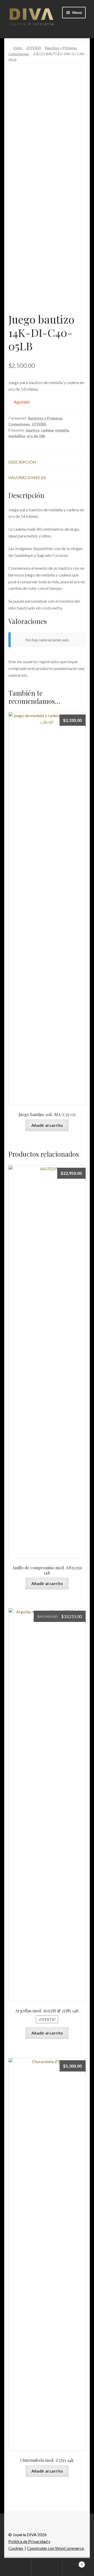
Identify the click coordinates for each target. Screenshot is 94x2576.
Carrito (73, 2563)
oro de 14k (36, 436)
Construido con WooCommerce (55, 2548)
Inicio (18, 48)
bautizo (33, 430)
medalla (62, 430)
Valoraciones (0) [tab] (27, 477)
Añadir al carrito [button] (47, 1125)
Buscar (47, 2567)
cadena (47, 430)
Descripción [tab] (22, 462)
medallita (17, 436)
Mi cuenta (16, 2567)
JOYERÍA (34, 48)
